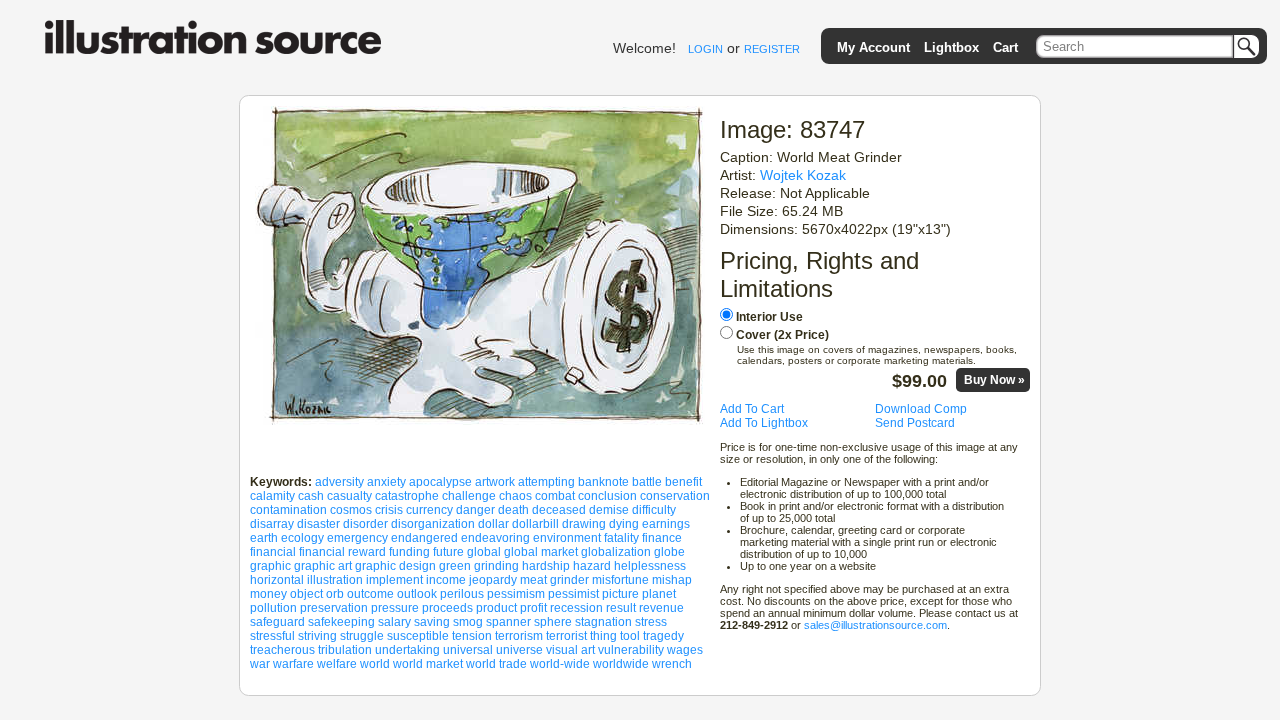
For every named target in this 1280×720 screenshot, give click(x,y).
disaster (318, 524)
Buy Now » (994, 380)
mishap (672, 580)
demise (609, 510)
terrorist (566, 636)
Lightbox (951, 47)
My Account (873, 47)
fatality (621, 538)
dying (624, 524)
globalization (616, 552)
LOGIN (705, 49)
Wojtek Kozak (803, 175)
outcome (370, 594)
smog (468, 622)
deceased (559, 510)
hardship (546, 566)
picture (620, 594)
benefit (683, 482)
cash (311, 496)
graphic (270, 566)
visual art (570, 650)
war (260, 664)
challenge (469, 496)
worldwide (621, 664)
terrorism (519, 636)
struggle (362, 636)
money (268, 594)
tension (472, 636)
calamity (272, 496)
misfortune (620, 580)
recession (576, 608)
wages (685, 650)
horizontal (277, 580)
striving (317, 636)
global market (541, 552)
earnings (666, 524)
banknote (603, 482)
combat (555, 496)
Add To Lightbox (764, 423)
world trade (496, 664)
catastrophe (407, 496)
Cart (1005, 47)
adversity (339, 482)
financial (273, 552)
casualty (349, 496)
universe (519, 650)
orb (335, 594)
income (446, 580)
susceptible (418, 636)
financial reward (342, 552)
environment (567, 538)
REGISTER (772, 49)
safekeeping (341, 622)
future (448, 552)
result (621, 608)
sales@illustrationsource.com (875, 625)
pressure (395, 608)
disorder (365, 524)
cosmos (351, 510)
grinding (496, 566)
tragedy (663, 636)
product (496, 608)
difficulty (654, 510)
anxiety (386, 482)
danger (475, 510)
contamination (288, 510)
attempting (546, 482)
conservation (675, 496)
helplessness (650, 566)
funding (409, 552)
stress (651, 622)
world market (428, 664)
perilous (462, 594)
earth (264, 538)
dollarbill (535, 524)
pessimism (516, 594)
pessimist (573, 594)
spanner (508, 622)
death (513, 510)
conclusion (607, 496)
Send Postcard (915, 423)
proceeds (447, 608)
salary (394, 622)
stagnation (603, 622)
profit (533, 608)
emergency (357, 538)
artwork (495, 482)
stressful (272, 636)
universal (468, 650)
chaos (515, 496)
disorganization (433, 524)
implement (394, 580)
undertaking (407, 650)
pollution (273, 608)
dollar (493, 524)
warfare (293, 664)
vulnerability (631, 650)
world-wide (560, 664)
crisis (389, 510)
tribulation (345, 650)
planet (659, 594)
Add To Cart (752, 409)
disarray (272, 524)
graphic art (323, 566)
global (484, 552)
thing (603, 636)
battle (647, 482)
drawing (584, 524)
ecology (302, 538)
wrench (672, 664)
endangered (424, 538)
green (455, 566)
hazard (592, 566)
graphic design (395, 566)
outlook (417, 594)
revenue (661, 608)
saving (432, 622)
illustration (335, 580)
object (306, 594)
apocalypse (440, 482)
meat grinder (554, 580)
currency (429, 510)
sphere (553, 622)
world (375, 664)
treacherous (282, 650)
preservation (334, 608)
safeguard (277, 622)
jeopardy (493, 580)
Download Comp (921, 409)
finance (662, 538)
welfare (337, 664)
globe (669, 552)
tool (630, 636)
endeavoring (495, 538)
